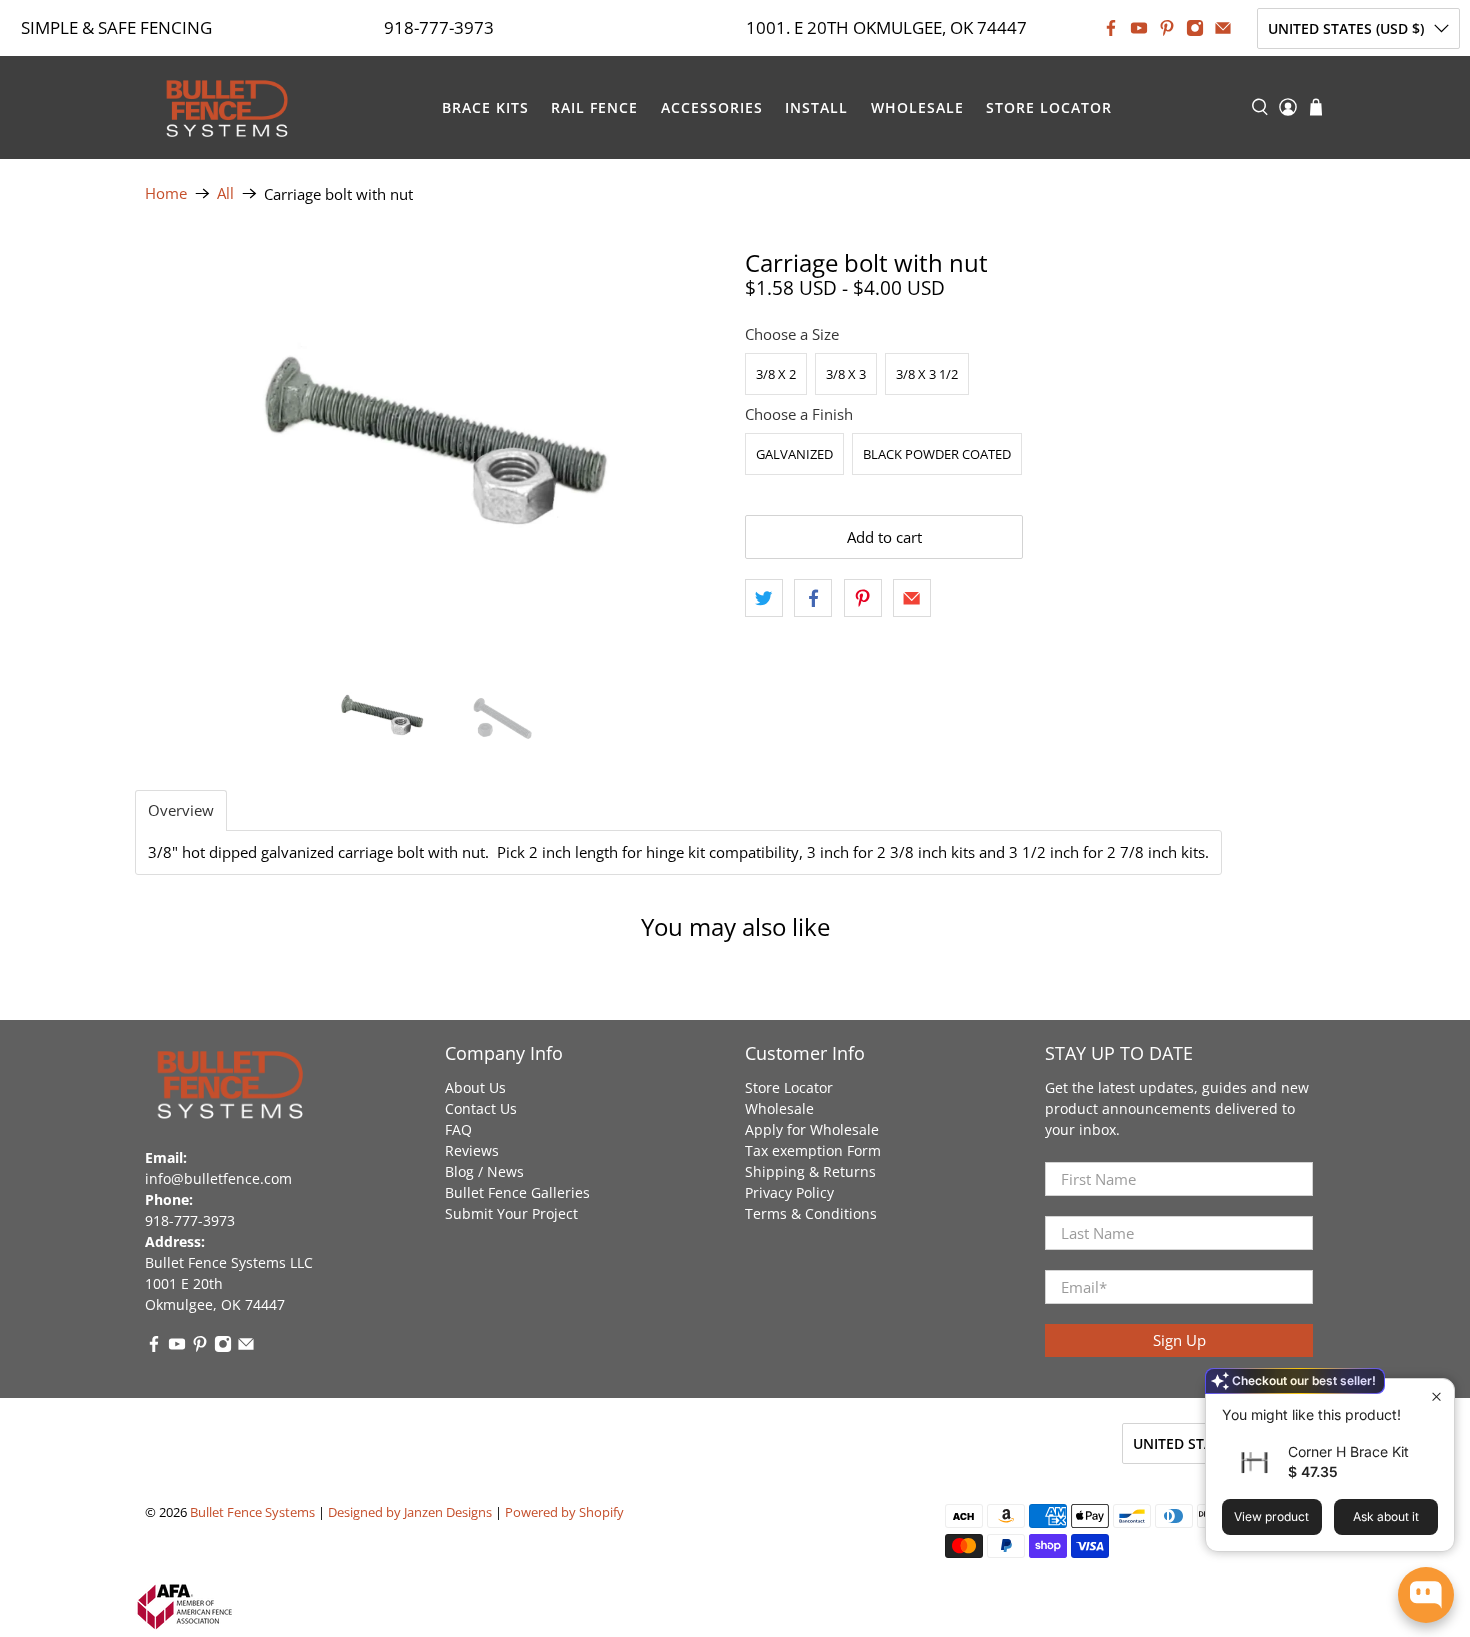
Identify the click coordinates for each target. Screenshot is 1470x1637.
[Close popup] (1436, 1396)
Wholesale (917, 107)
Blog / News (484, 1171)
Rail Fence (594, 107)
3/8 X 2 (776, 374)
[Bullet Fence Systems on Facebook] (1111, 28)
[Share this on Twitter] (764, 598)
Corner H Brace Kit (1348, 1451)
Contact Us (481, 1108)
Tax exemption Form (813, 1150)
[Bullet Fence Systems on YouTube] (1139, 28)
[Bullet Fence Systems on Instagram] (1195, 28)
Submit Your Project (511, 1213)
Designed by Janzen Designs (410, 1512)
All (225, 193)
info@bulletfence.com (218, 1178)
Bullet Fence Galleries (517, 1192)
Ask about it (1386, 1516)
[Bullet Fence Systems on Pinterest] (1167, 28)
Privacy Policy (789, 1192)
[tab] (181, 810)
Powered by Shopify (564, 1512)
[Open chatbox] (1426, 1595)
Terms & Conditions (811, 1213)
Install (816, 107)
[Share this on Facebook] (813, 598)
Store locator (1049, 107)
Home (166, 193)
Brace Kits (485, 107)
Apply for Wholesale (812, 1129)
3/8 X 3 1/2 (927, 374)
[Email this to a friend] (912, 598)
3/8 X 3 (846, 374)
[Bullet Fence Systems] (226, 107)
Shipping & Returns (810, 1171)
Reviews (472, 1150)
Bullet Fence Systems (252, 1512)
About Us (475, 1087)
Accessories (712, 107)
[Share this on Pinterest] (863, 598)
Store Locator (789, 1087)
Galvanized (794, 454)
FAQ (458, 1129)
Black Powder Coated (937, 454)
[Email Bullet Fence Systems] (1223, 28)
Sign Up (1179, 1340)
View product (1271, 1516)
